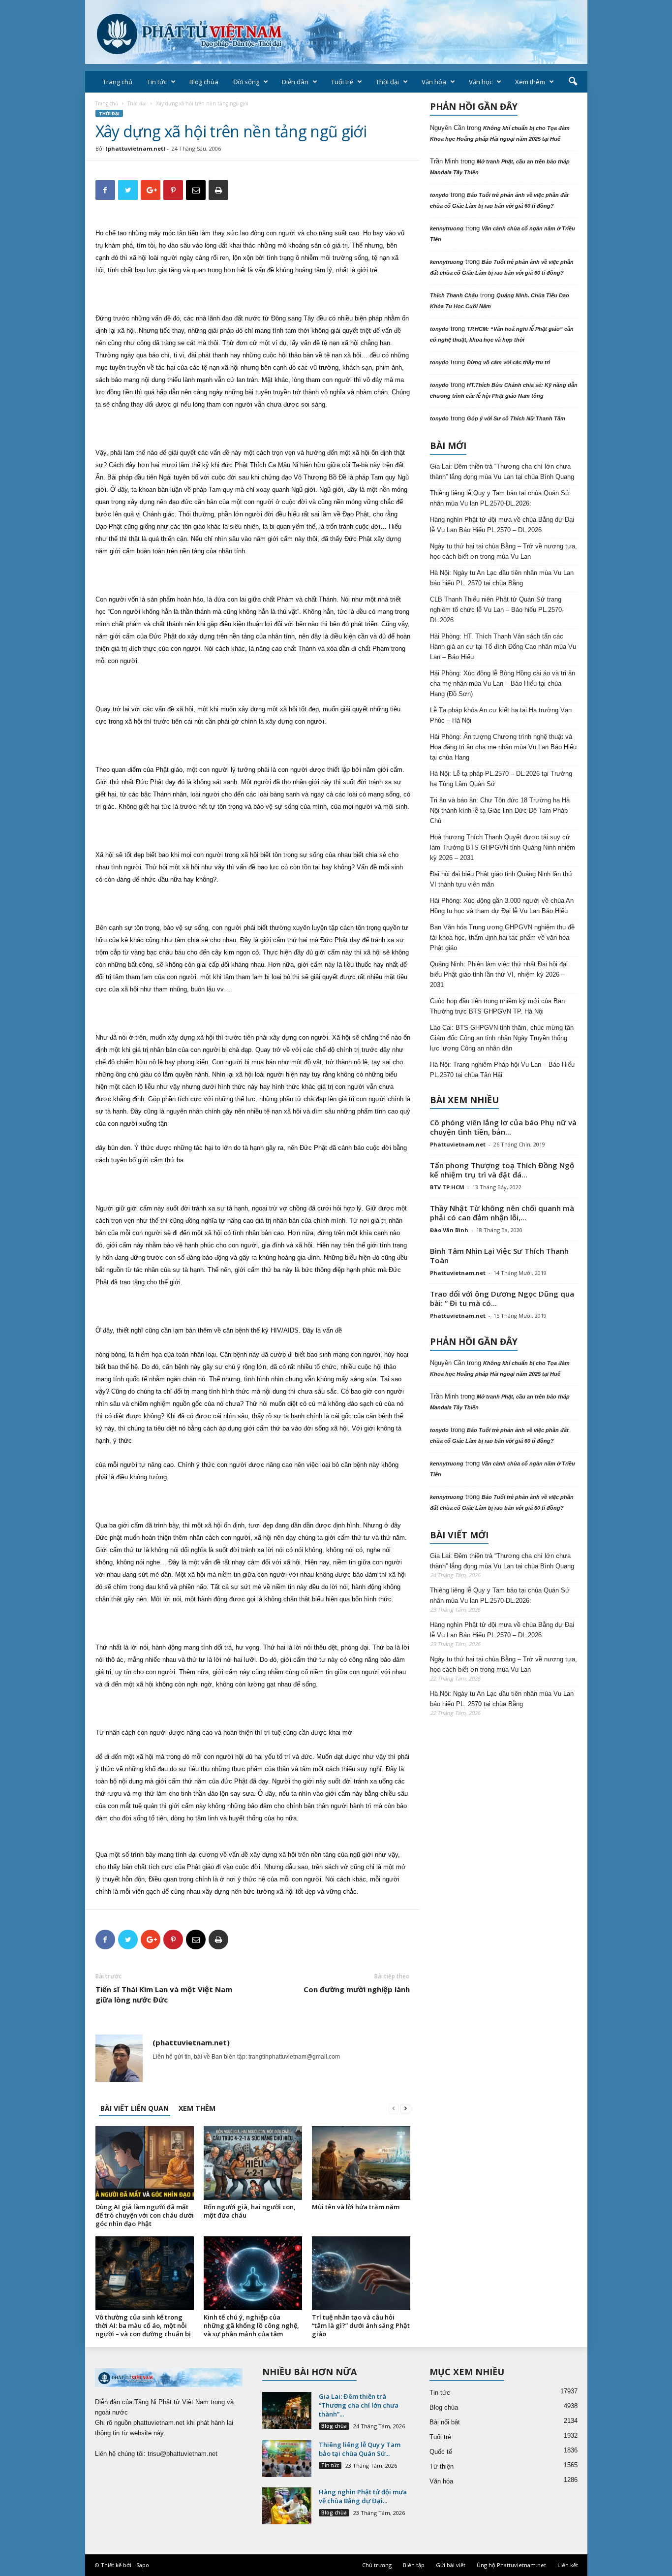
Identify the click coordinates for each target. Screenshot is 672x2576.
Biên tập (414, 2565)
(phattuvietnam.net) (135, 148)
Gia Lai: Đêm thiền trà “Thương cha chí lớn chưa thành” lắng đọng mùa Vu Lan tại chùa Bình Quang (502, 472)
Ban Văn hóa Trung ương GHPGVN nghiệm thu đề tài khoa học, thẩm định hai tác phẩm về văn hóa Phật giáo (502, 938)
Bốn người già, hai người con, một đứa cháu (250, 2211)
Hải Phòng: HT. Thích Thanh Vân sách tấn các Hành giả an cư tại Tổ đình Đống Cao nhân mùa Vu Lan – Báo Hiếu (503, 647)
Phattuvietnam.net (458, 1144)
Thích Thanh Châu (454, 295)
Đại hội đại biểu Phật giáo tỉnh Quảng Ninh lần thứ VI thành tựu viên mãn (501, 879)
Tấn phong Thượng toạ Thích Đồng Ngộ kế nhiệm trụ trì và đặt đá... (502, 1170)
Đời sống (246, 82)
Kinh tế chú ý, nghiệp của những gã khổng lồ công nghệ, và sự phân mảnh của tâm (251, 2325)
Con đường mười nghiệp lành (357, 1989)
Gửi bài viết (451, 2565)
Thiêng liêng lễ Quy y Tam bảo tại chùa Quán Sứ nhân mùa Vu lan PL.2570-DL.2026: (500, 498)
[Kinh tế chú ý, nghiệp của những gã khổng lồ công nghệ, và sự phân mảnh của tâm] (253, 2273)
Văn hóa (434, 82)
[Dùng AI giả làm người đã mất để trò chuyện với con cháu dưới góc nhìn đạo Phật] (145, 2163)
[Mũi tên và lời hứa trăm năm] (361, 2163)
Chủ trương (377, 2565)
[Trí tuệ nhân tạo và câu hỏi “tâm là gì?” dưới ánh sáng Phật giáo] (361, 2273)
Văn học (481, 82)
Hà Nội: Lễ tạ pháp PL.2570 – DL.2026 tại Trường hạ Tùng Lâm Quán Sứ (501, 779)
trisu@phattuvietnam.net (183, 2454)
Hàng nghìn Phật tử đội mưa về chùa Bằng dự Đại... (363, 2496)
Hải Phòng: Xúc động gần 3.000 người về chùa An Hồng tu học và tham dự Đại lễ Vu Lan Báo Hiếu (502, 906)
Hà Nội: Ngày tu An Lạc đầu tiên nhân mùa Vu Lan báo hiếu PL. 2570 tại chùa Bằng (502, 578)
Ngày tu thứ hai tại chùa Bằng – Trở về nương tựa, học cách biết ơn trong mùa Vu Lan (504, 551)
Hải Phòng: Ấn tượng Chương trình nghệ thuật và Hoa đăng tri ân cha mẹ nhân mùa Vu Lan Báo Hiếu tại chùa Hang (503, 747)
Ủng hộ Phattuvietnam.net (511, 2565)
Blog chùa (204, 82)
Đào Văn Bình (449, 1230)
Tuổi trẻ (342, 82)
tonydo (439, 195)
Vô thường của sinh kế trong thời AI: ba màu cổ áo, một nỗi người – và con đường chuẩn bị (143, 2325)
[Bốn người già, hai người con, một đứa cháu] (253, 2163)
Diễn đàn (295, 82)
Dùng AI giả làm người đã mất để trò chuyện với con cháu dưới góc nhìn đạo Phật (145, 2215)
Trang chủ (118, 82)
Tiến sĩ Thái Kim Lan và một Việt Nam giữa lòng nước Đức (164, 1994)
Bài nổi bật (445, 2422)
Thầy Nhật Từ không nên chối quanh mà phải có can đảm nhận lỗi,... (502, 1213)
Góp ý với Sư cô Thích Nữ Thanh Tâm (516, 418)
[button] (573, 82)
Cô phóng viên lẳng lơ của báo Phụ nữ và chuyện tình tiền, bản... (503, 1127)
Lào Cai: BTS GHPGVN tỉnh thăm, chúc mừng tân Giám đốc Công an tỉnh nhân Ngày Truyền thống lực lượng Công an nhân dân (502, 1038)
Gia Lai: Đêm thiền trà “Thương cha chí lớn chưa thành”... (359, 2405)
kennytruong (447, 228)
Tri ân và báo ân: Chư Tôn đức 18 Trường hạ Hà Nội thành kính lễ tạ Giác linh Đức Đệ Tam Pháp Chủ (500, 811)
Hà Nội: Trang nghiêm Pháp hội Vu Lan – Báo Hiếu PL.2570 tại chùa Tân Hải (502, 1070)
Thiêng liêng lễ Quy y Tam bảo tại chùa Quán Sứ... (360, 2449)
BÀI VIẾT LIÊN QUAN (135, 2108)
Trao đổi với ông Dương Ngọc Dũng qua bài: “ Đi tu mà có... (502, 1298)
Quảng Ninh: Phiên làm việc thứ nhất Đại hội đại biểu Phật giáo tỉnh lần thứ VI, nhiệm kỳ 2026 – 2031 (499, 974)
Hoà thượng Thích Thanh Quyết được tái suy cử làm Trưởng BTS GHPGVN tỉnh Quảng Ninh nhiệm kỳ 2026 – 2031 (503, 847)
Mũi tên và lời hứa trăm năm (356, 2207)
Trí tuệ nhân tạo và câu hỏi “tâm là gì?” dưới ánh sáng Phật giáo (361, 2325)
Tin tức (157, 82)
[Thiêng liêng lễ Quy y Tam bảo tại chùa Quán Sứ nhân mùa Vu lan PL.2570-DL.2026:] (287, 2459)
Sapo (143, 2565)
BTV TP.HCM (447, 1187)
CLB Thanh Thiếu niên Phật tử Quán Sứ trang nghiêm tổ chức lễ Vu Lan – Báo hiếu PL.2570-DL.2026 (497, 610)
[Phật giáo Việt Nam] (336, 32)
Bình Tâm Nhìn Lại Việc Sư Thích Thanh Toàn (499, 1256)
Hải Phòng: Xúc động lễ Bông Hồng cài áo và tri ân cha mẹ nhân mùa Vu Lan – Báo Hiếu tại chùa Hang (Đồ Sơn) (503, 684)
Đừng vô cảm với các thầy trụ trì (508, 362)
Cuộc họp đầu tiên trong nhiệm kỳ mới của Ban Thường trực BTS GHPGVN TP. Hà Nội (497, 1006)
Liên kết (568, 2565)
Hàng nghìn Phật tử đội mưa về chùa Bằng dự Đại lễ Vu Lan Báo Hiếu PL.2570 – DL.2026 (502, 525)
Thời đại (387, 82)
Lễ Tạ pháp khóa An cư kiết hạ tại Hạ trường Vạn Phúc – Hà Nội (501, 715)
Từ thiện (442, 2466)
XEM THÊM (197, 2108)
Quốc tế (441, 2452)
